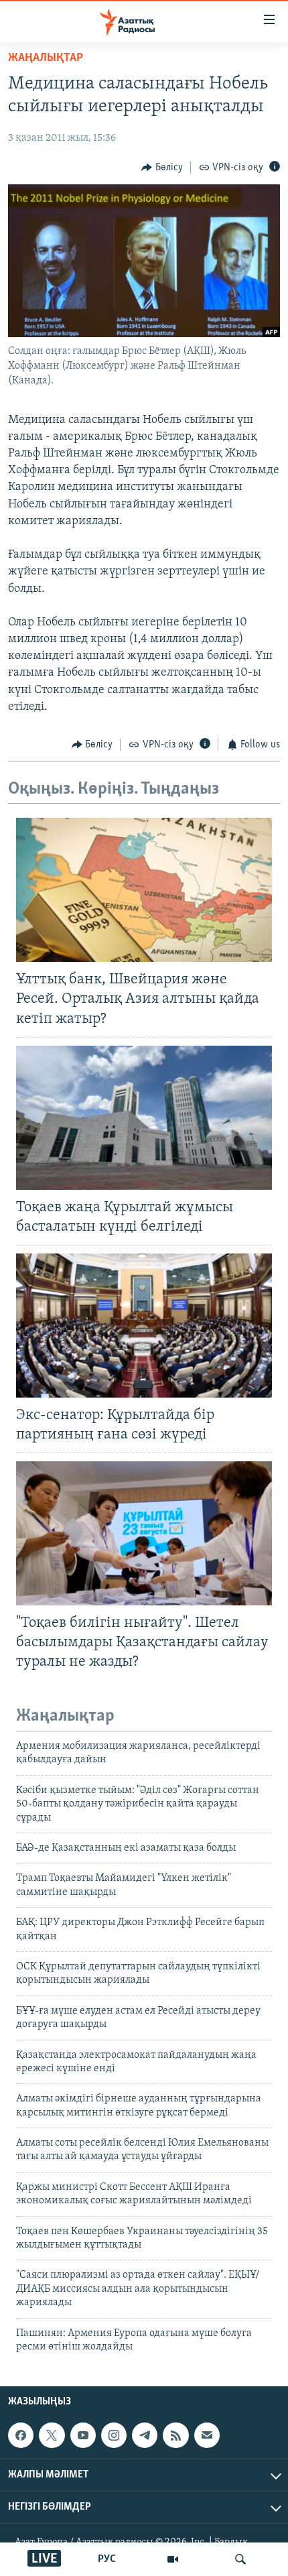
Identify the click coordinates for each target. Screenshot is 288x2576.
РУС (107, 2559)
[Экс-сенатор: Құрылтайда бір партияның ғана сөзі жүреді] (144, 1326)
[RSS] (175, 2435)
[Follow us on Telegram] (145, 2435)
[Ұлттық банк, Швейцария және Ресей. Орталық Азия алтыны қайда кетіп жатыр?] (144, 890)
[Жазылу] (207, 2435)
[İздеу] (240, 2559)
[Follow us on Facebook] (21, 2435)
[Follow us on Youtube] (83, 2435)
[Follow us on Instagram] (114, 2435)
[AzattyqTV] (173, 2559)
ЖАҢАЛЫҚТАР (46, 58)
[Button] (162, 168)
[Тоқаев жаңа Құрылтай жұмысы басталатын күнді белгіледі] (144, 1118)
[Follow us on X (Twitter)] (52, 2435)
